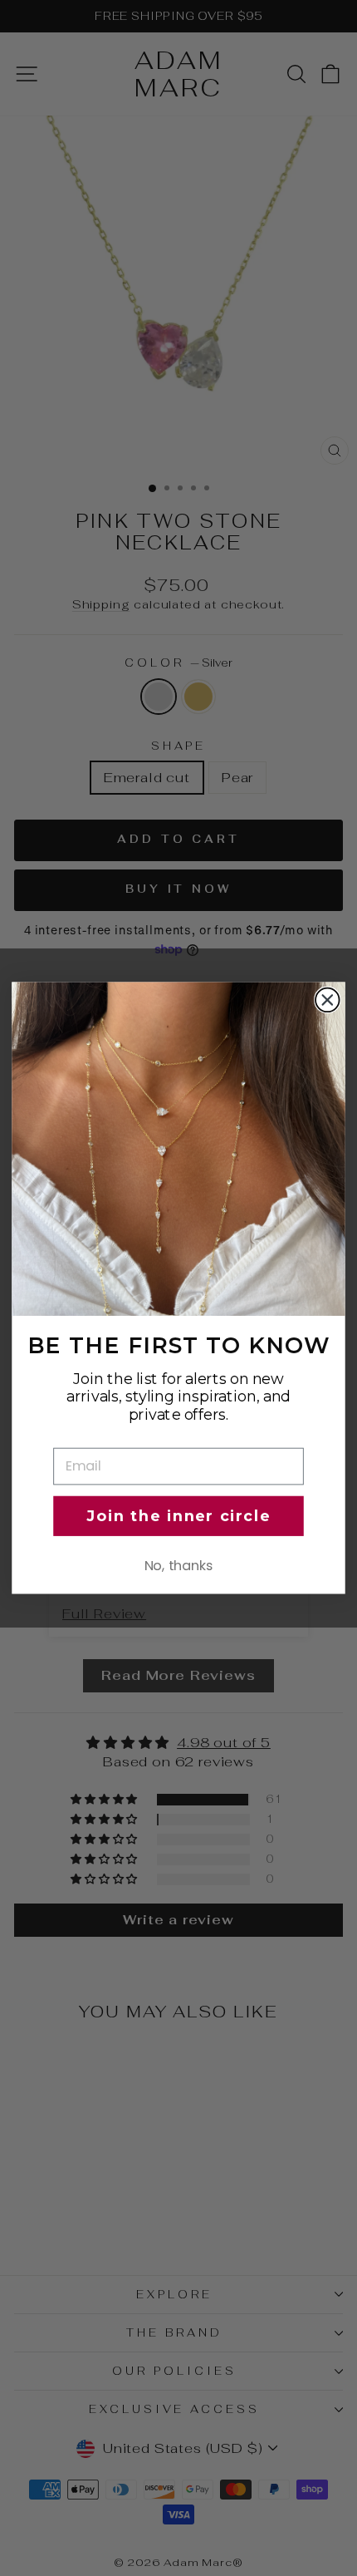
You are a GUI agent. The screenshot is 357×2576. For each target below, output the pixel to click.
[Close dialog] (328, 1000)
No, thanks (179, 1565)
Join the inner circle (178, 1516)
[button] (178, 1149)
